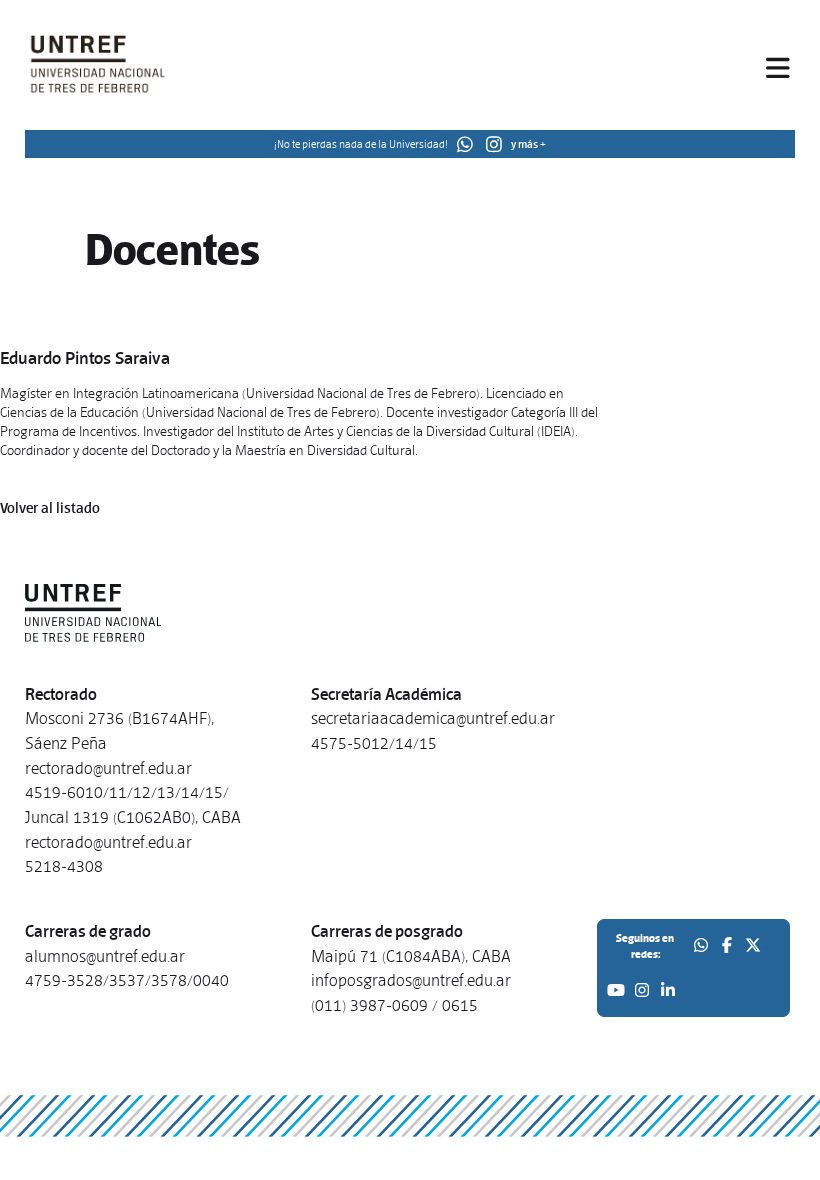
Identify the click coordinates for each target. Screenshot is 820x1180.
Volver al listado (50, 508)
